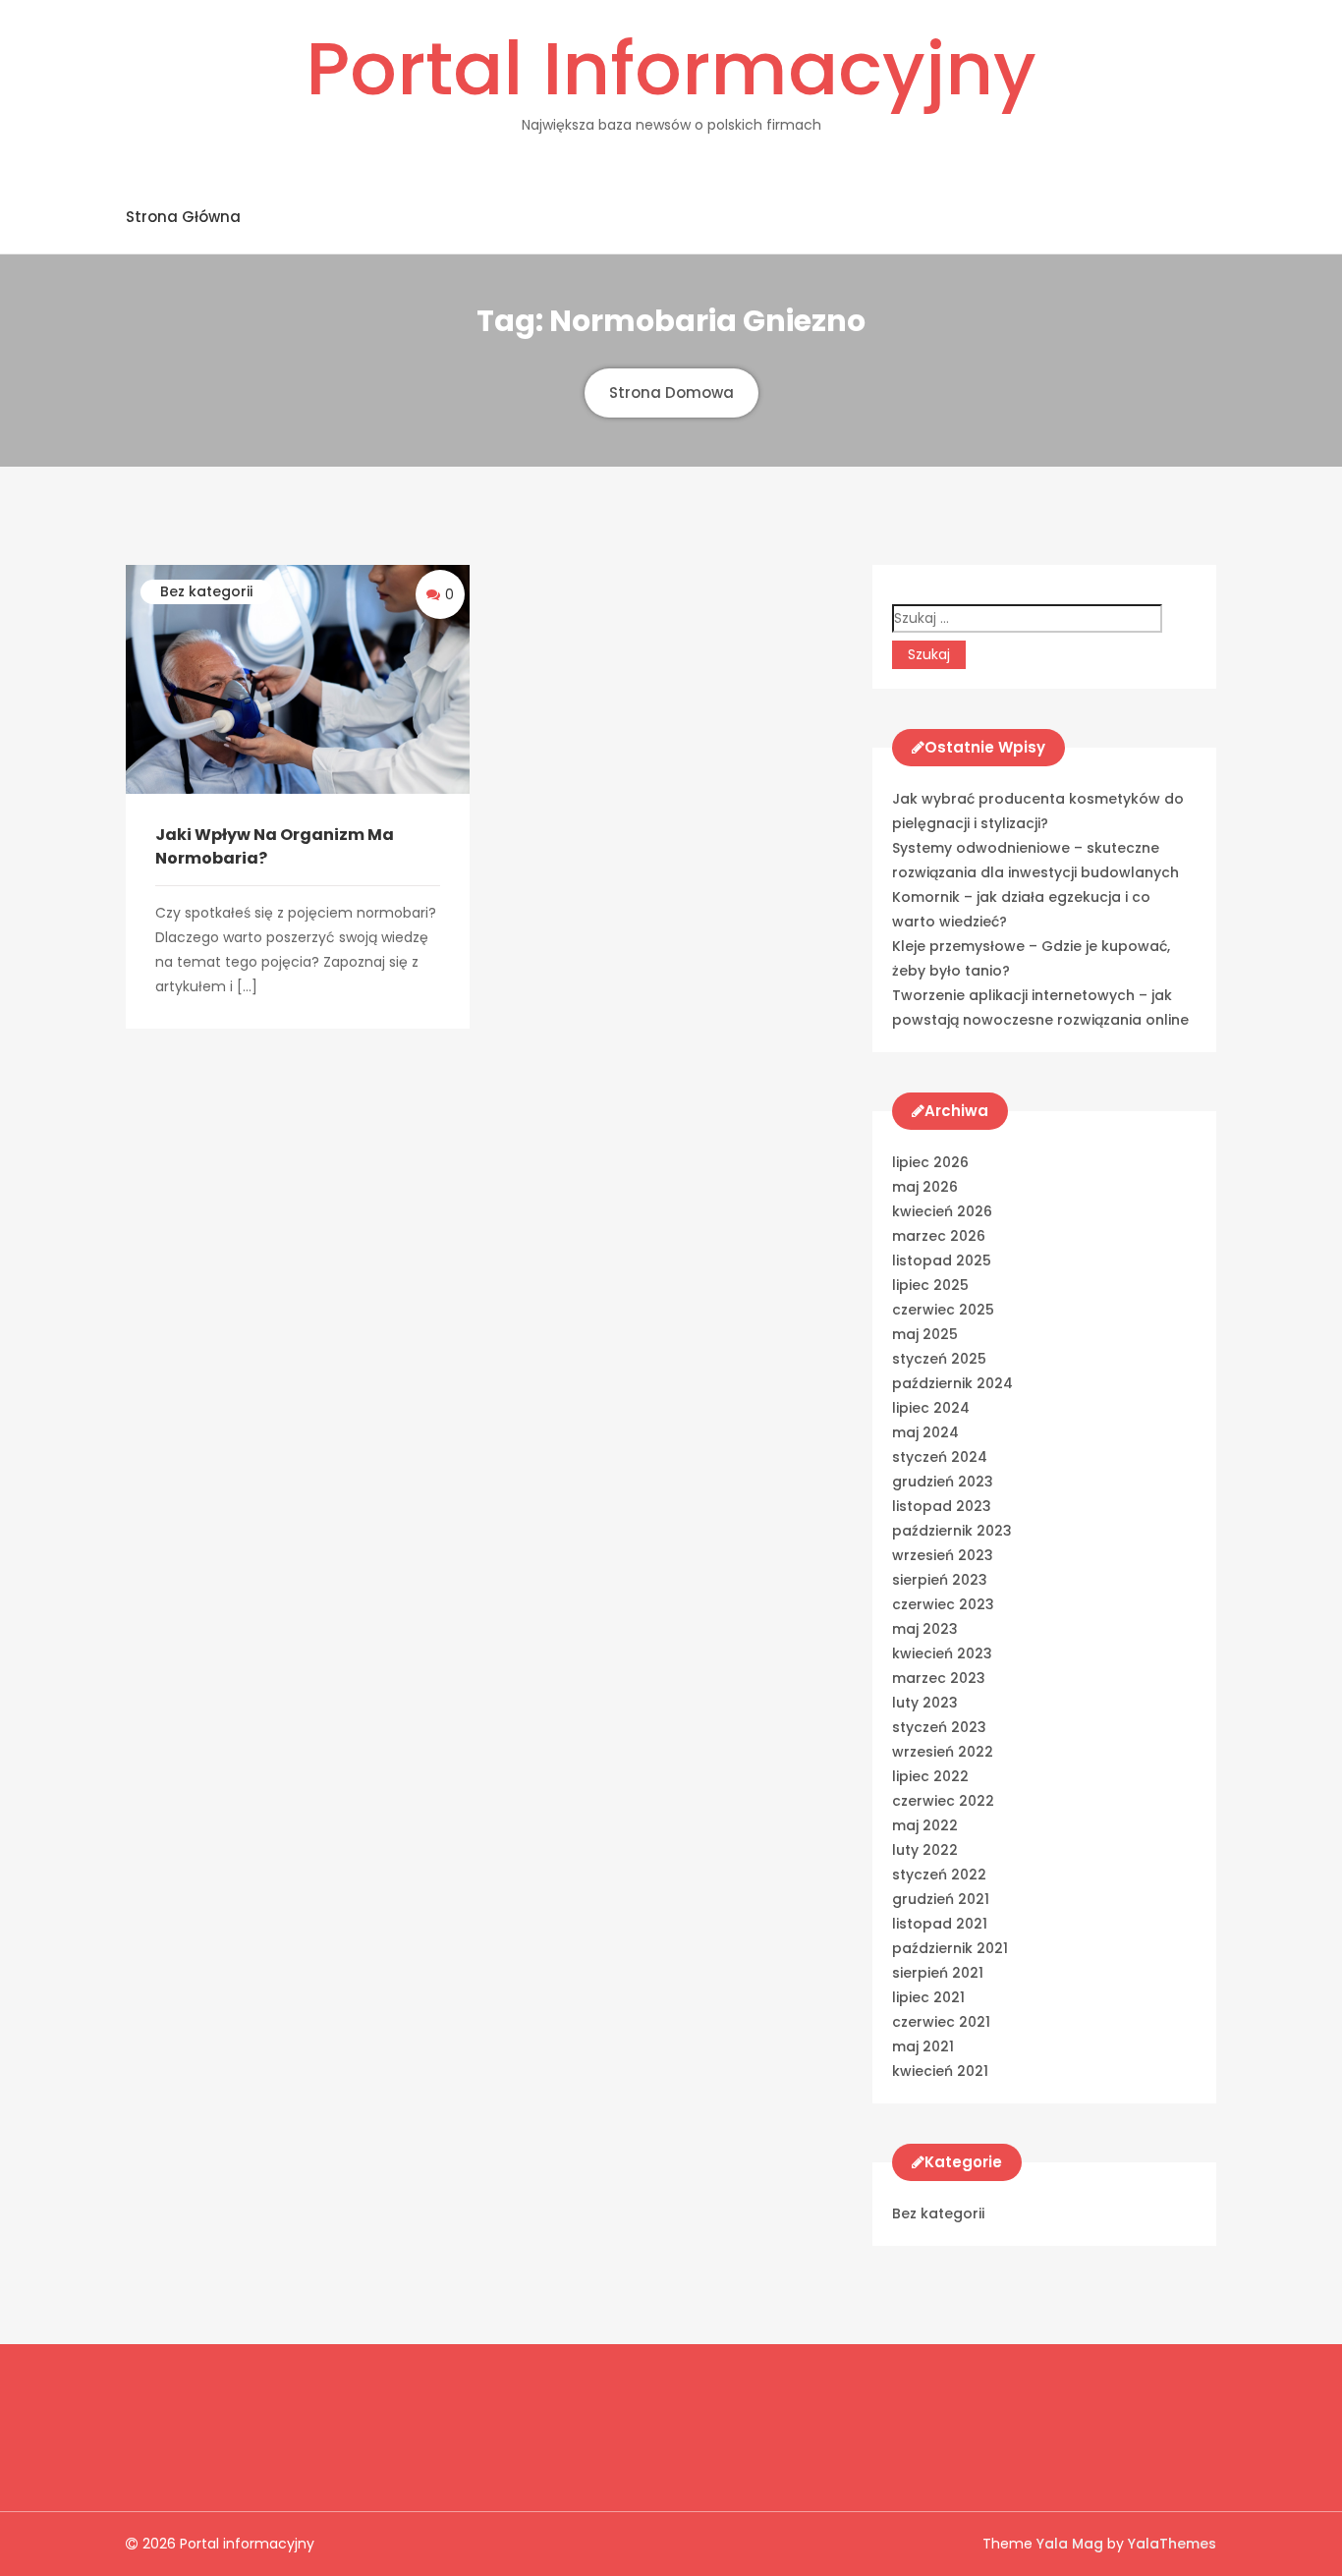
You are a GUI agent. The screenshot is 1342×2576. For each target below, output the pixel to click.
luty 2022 (925, 1850)
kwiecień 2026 (942, 1211)
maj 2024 (925, 1432)
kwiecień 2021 (940, 2071)
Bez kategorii (206, 591)
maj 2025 (925, 1334)
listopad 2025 (942, 1260)
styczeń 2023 (939, 1727)
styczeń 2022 (939, 1875)
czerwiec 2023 (943, 1604)
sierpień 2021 (938, 1973)
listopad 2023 (942, 1506)
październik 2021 (950, 1948)
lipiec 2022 (930, 1776)
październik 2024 (952, 1383)
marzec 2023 (939, 1678)
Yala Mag (1072, 2544)
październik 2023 (952, 1531)
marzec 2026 (939, 1236)
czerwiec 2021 (941, 2022)
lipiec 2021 (928, 1997)
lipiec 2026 (930, 1162)
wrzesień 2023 (943, 1555)
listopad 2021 (940, 1924)
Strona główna (183, 217)
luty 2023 (925, 1703)
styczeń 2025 (939, 1359)
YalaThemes (1172, 2544)
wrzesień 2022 (943, 1752)
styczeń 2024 (940, 1457)
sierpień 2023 (940, 1580)
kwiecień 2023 (942, 1653)
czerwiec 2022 (943, 1801)
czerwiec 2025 (943, 1310)
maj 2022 (925, 1825)
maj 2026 (925, 1187)
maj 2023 (925, 1629)
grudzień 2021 (941, 1899)
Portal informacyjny (671, 69)
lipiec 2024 (931, 1408)
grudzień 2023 (943, 1482)
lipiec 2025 (930, 1285)
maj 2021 (923, 2046)
